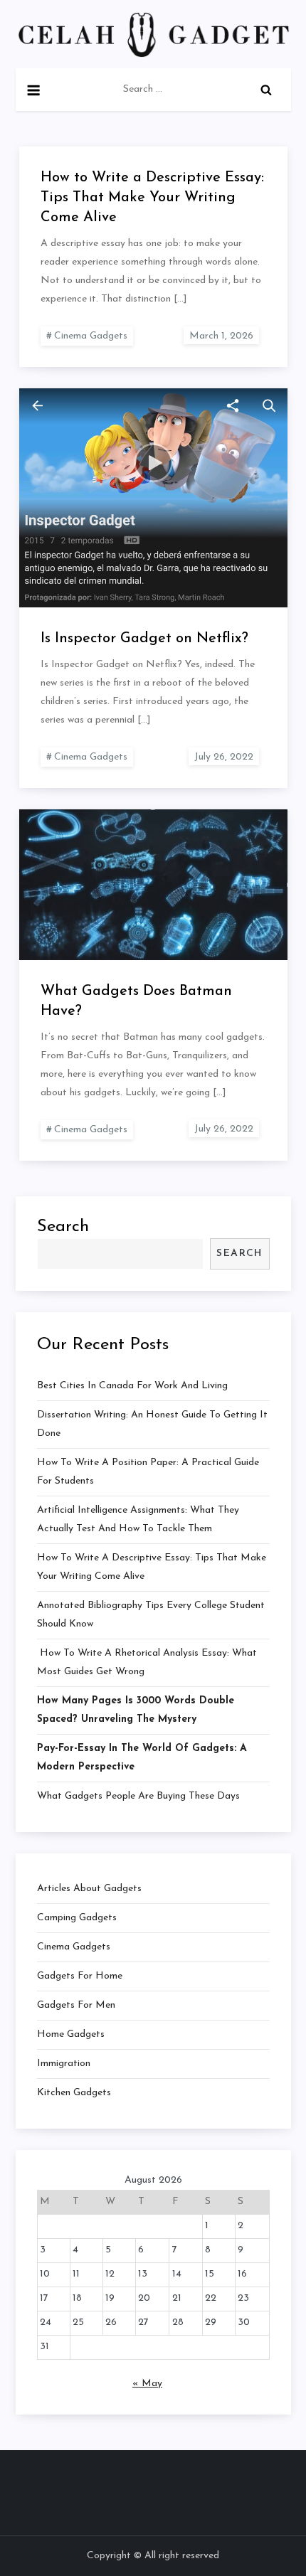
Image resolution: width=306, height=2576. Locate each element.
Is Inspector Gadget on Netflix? (144, 639)
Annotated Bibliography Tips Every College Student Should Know (151, 1615)
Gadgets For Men (76, 2005)
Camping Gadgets (77, 1918)
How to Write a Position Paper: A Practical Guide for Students (148, 1472)
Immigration (64, 2064)
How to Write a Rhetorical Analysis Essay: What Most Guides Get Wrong (147, 1662)
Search (63, 1227)
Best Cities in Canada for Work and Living (132, 1386)
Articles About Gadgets (89, 1889)
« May (147, 2384)
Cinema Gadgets (91, 336)
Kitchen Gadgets (74, 2093)
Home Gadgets (71, 2034)
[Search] (266, 90)
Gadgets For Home (80, 1976)
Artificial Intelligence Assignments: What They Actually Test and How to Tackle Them (138, 1519)
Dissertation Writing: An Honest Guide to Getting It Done (152, 1424)
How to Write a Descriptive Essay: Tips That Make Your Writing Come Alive (152, 198)
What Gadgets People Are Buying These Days (138, 1796)
